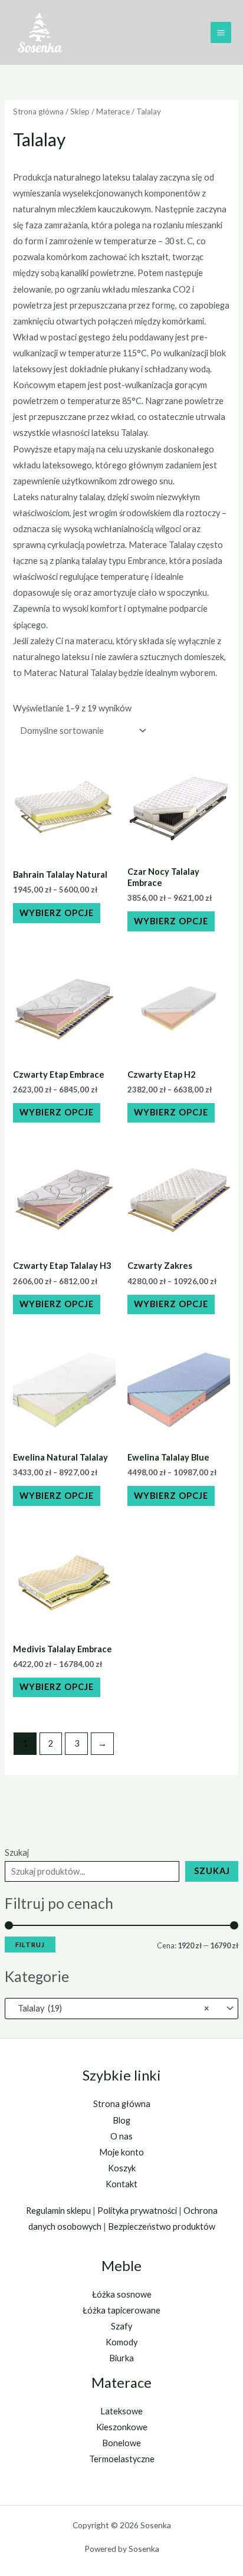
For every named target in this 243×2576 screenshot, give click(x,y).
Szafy (121, 2326)
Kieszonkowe (122, 2427)
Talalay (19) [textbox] (111, 2008)
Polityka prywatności (137, 2211)
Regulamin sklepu (58, 2211)
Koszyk (122, 2168)
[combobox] (121, 2009)
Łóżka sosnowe (122, 2294)
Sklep (80, 111)
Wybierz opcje (57, 913)
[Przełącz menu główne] (221, 32)
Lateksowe (121, 2411)
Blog (121, 2120)
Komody (121, 2342)
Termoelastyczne (122, 2459)
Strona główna (38, 111)
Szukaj (17, 1853)
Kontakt (121, 2184)
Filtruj (30, 1945)
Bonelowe (121, 2443)
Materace (113, 111)
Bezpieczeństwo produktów (162, 2226)
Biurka (121, 2358)
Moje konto (121, 2152)
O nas (121, 2136)
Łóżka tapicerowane (121, 2310)
